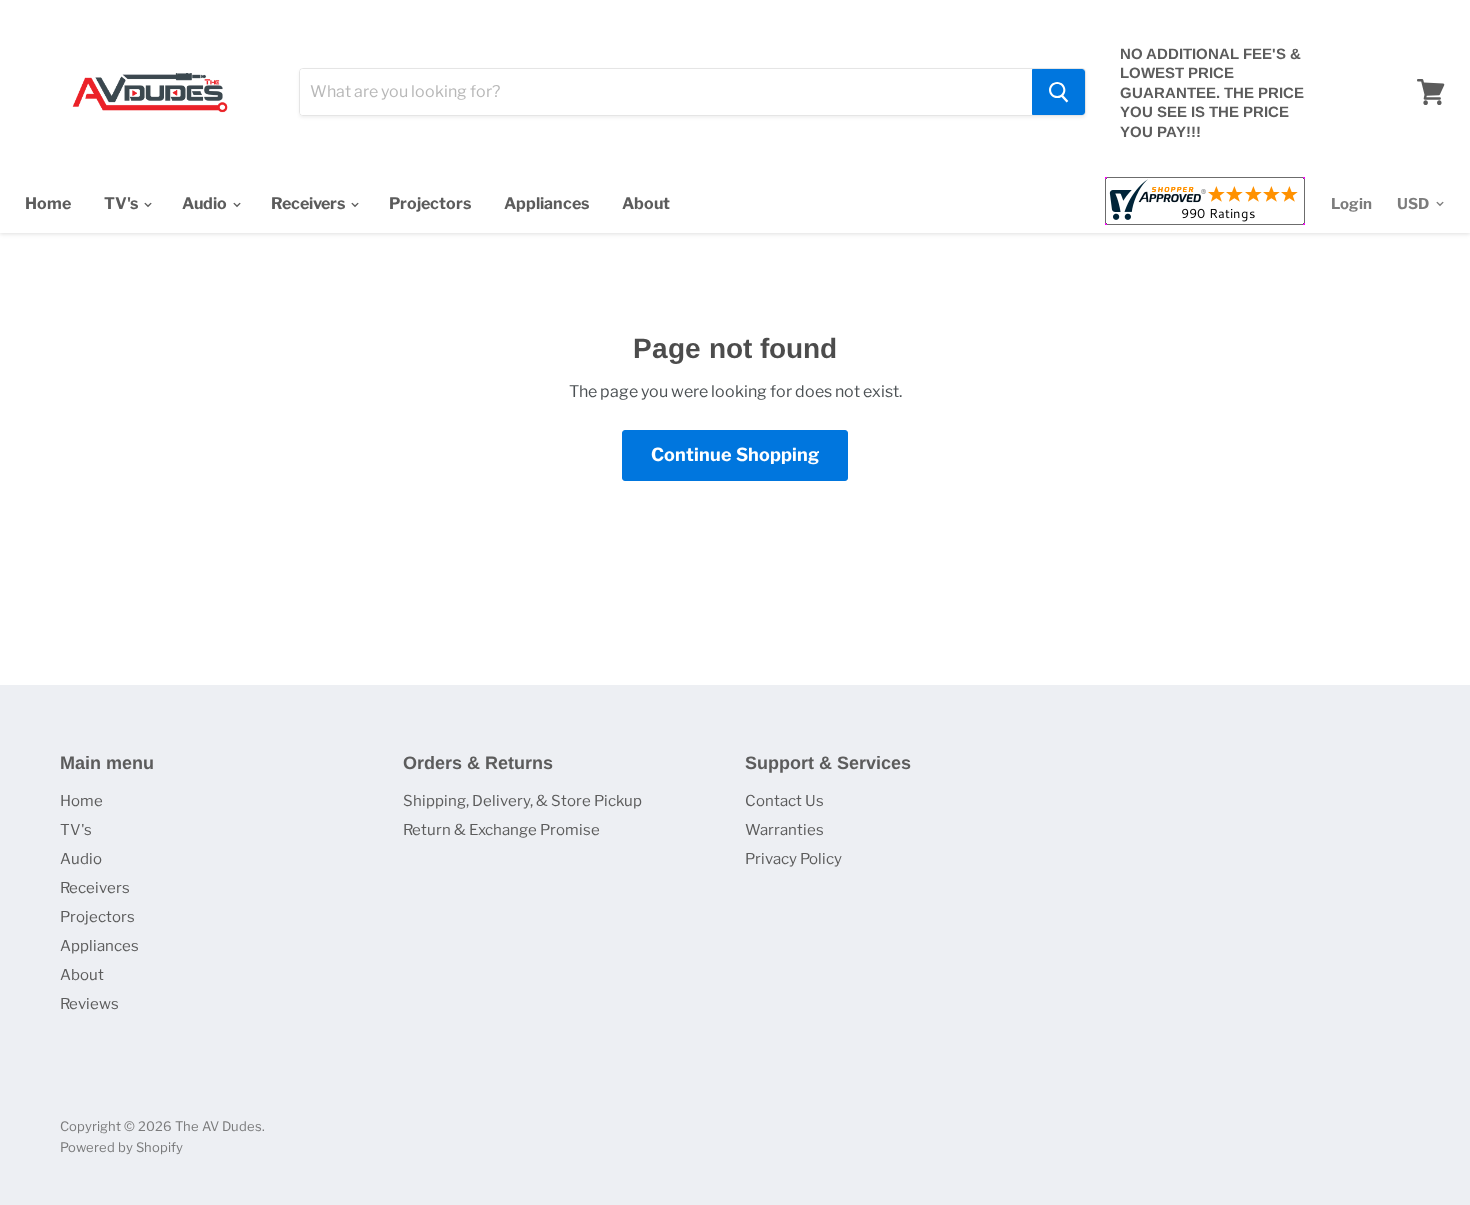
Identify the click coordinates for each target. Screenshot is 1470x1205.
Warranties (784, 830)
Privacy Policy (793, 859)
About (646, 203)
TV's (122, 203)
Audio (206, 203)
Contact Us (784, 801)
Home (48, 203)
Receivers (309, 203)
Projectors (430, 203)
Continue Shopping (735, 454)
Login (1351, 204)
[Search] (1058, 92)
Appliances (546, 203)
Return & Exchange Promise (501, 830)
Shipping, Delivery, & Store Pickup (522, 801)
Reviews (89, 1004)
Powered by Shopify (121, 1147)
